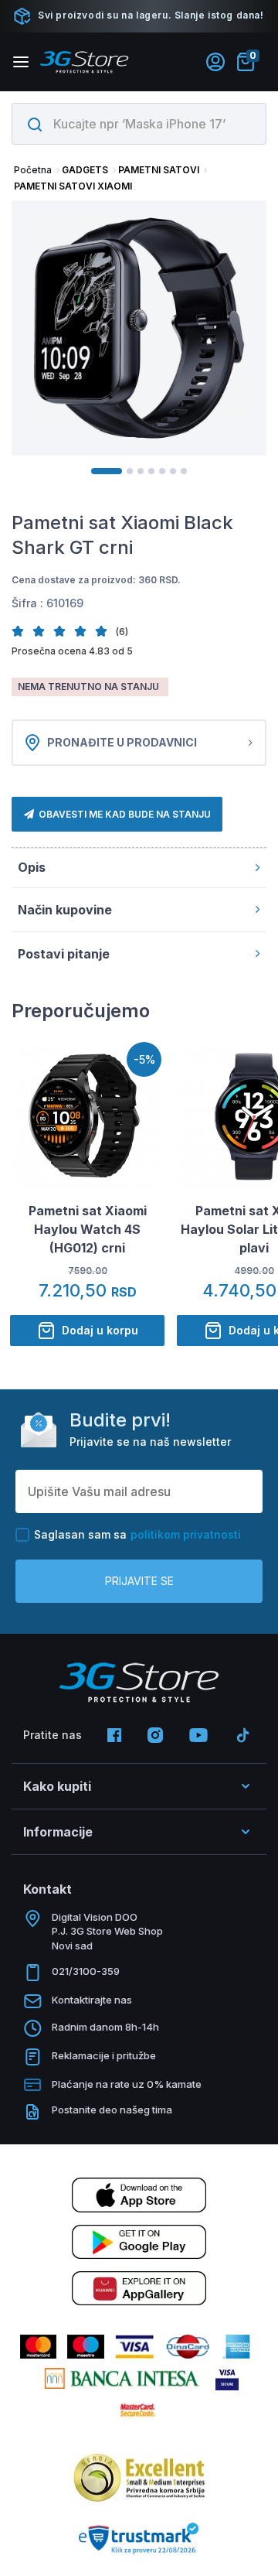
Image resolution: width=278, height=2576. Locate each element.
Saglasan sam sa (137, 1534)
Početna (33, 170)
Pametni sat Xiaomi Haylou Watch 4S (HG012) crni (88, 1229)
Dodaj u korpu (100, 1330)
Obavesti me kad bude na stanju (125, 814)
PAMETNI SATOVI (159, 170)
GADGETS (85, 170)
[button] (22, 631)
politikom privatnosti (186, 1534)
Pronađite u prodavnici (122, 742)
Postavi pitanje (64, 954)
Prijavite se (139, 1581)
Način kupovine (65, 910)
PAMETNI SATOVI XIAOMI (73, 186)
